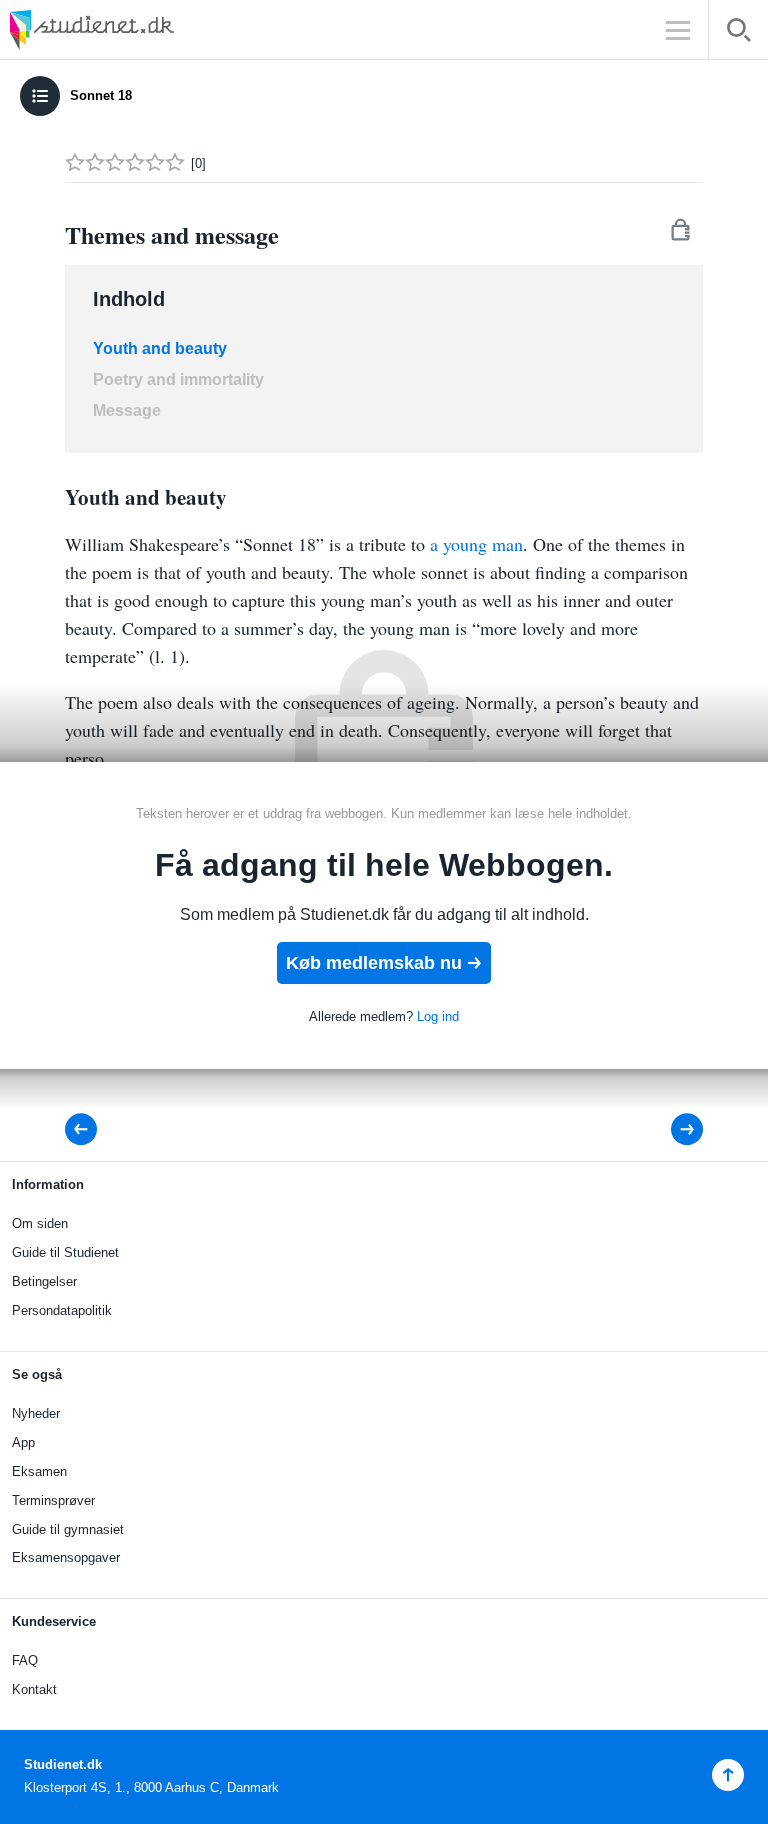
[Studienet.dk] (140, 29)
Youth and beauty (160, 348)
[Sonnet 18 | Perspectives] (673, 1129)
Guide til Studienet (65, 1252)
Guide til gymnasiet (68, 1529)
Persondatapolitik (62, 1310)
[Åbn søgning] (738, 33)
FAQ (25, 1660)
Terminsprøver (53, 1500)
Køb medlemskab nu (374, 963)
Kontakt (34, 1689)
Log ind (438, 1016)
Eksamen (39, 1471)
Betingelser (44, 1281)
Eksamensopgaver (66, 1557)
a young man (476, 544)
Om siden (40, 1223)
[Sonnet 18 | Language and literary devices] (87, 1129)
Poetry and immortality (178, 379)
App (23, 1442)
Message (127, 410)
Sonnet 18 (101, 95)
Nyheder (36, 1413)
